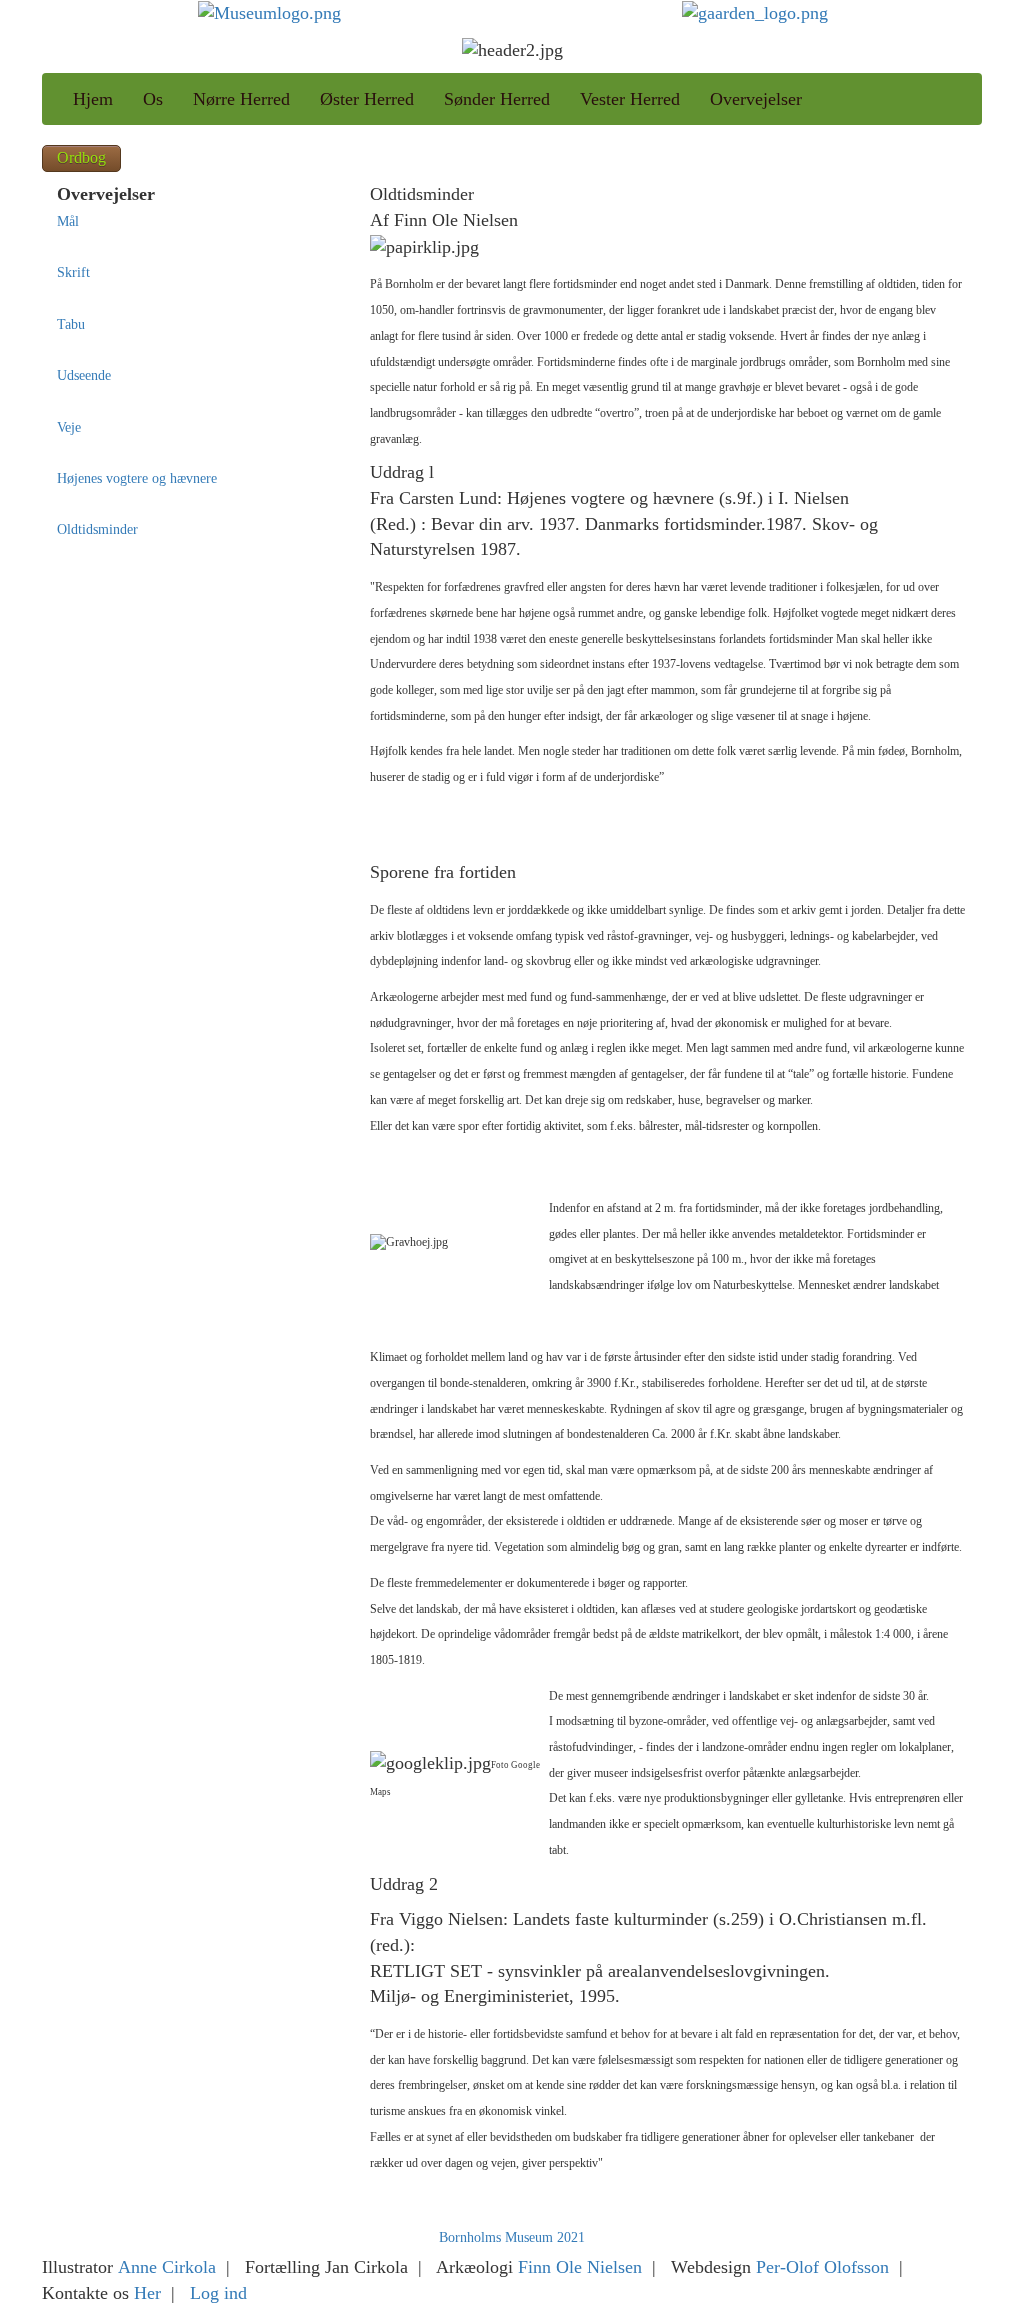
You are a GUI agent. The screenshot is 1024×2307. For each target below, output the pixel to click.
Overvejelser (756, 99)
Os (153, 99)
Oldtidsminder (97, 529)
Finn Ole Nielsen (580, 2267)
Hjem (93, 99)
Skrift (73, 272)
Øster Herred (367, 99)
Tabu (71, 324)
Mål (68, 221)
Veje (69, 427)
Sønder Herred (497, 99)
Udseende (84, 375)
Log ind (218, 2293)
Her (147, 2293)
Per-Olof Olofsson (822, 2267)
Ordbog (81, 157)
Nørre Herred (241, 99)
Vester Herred (630, 99)
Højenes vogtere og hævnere (137, 478)
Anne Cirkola (167, 2267)
